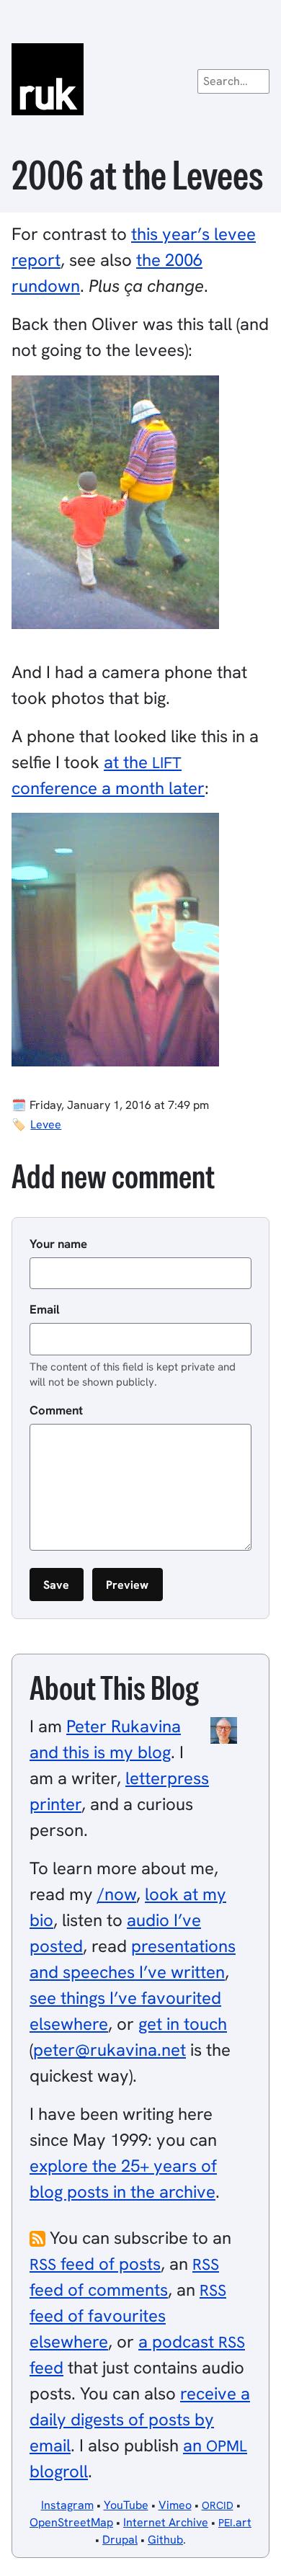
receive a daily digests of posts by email (140, 2419)
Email (45, 1309)
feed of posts (95, 2264)
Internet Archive (166, 2522)
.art (235, 2522)
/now (117, 1894)
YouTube (126, 2505)
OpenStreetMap (71, 2522)
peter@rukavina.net (110, 2050)
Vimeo (175, 2505)
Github (165, 2540)
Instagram (67, 2505)
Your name (58, 1244)
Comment (56, 1410)
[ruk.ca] (140, 79)
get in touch (183, 2024)
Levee (46, 1124)
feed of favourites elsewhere (128, 2316)
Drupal (120, 2540)
